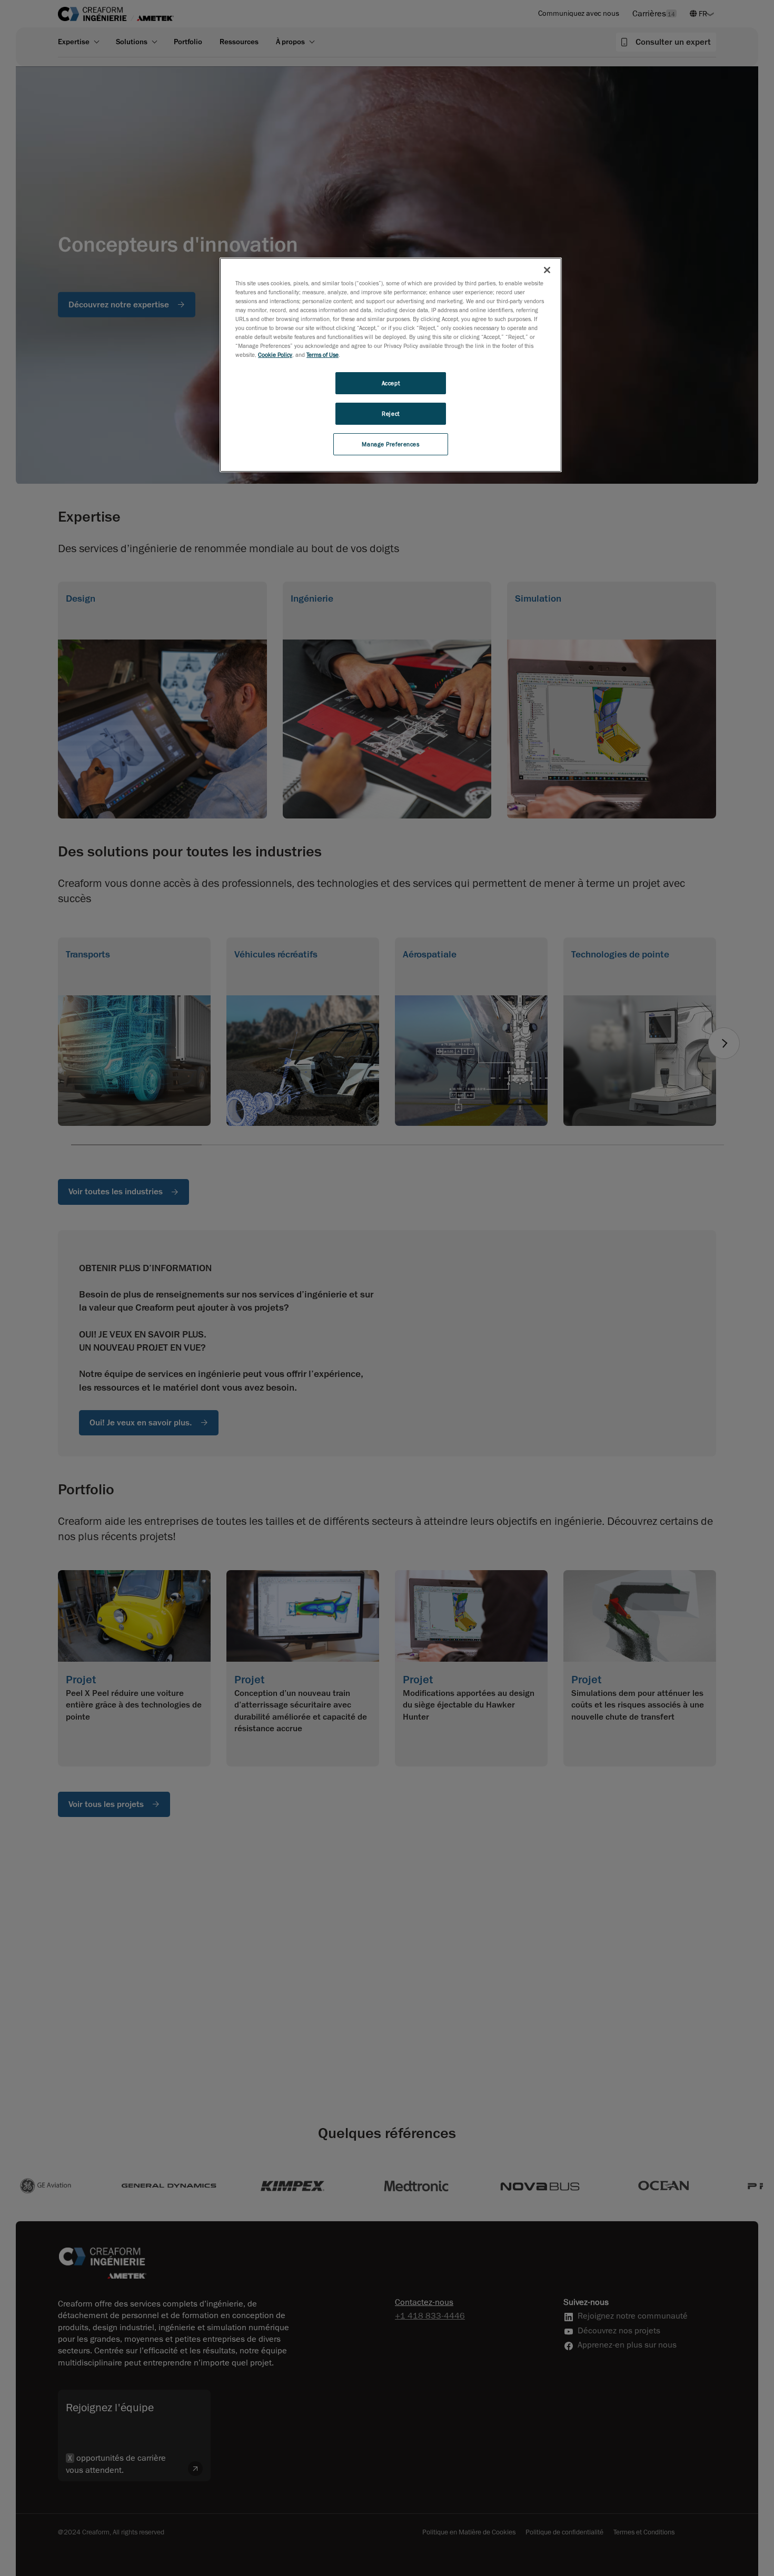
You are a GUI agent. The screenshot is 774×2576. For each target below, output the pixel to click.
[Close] (547, 270)
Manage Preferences (390, 445)
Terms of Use (322, 355)
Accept (391, 383)
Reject (390, 414)
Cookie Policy (275, 355)
